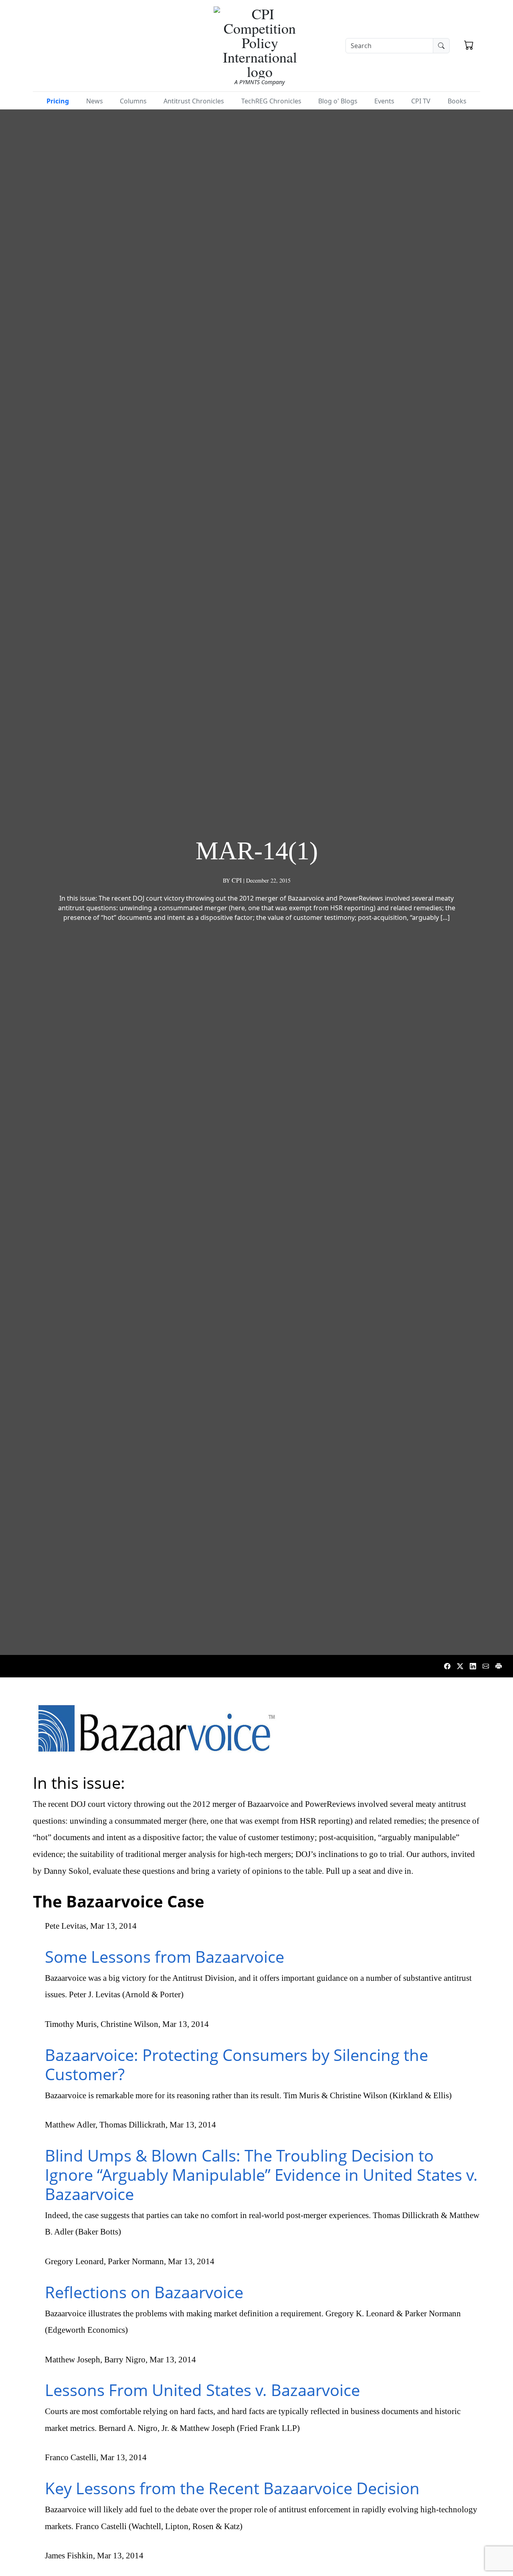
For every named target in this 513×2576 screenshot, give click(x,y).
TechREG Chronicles (271, 101)
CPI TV (421, 101)
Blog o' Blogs (338, 101)
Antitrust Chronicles (194, 101)
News (95, 101)
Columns (133, 101)
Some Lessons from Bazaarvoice (165, 1957)
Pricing (58, 101)
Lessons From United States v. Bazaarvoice (202, 2390)
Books (457, 101)
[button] (469, 46)
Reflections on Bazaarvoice (144, 2292)
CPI (237, 880)
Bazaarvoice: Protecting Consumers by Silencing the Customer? (236, 2064)
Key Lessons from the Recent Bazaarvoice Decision (232, 2488)
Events (384, 101)
